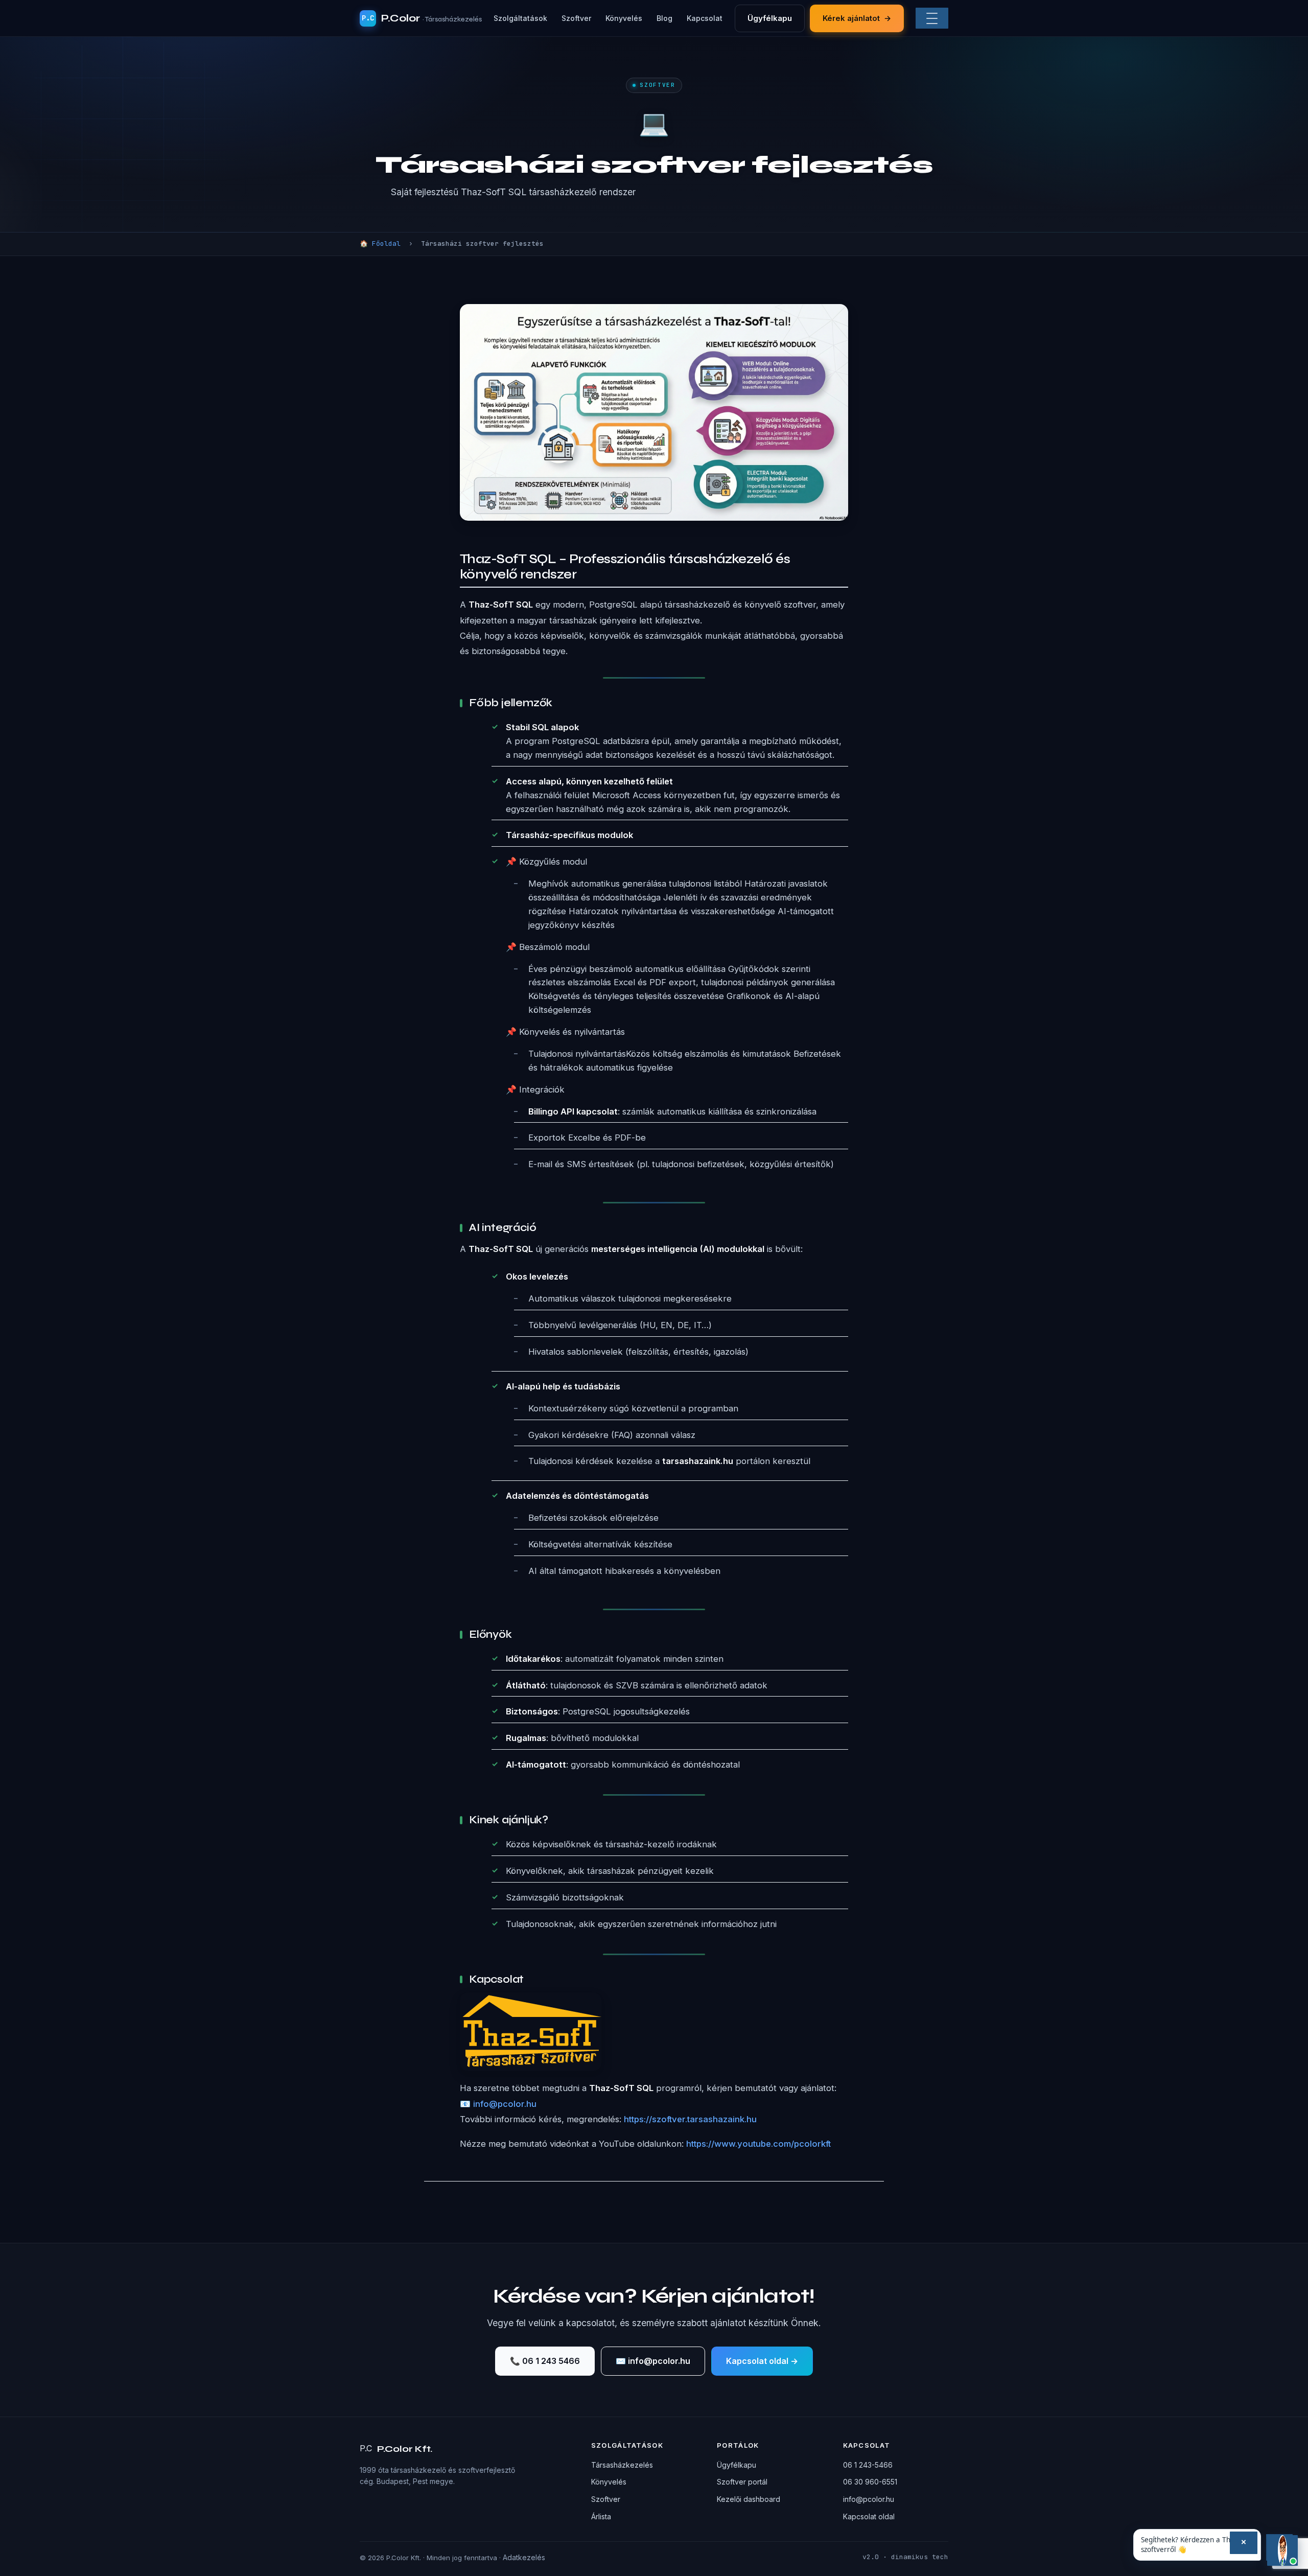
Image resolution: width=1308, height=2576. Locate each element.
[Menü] (932, 18)
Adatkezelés (524, 2557)
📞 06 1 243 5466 (545, 2361)
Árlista (601, 2516)
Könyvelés (624, 18)
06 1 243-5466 (868, 2465)
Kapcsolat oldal (869, 2516)
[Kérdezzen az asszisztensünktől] (1282, 2550)
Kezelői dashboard (749, 2499)
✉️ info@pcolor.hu (653, 2361)
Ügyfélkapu (770, 18)
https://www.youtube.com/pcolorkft (758, 2144)
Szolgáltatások (520, 18)
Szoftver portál (742, 2482)
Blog (664, 18)
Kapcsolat (705, 18)
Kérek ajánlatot (857, 18)
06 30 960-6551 (870, 2482)
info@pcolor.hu (869, 2499)
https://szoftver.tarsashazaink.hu (690, 2119)
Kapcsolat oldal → (762, 2361)
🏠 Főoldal (380, 243)
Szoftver (576, 18)
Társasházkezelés (622, 2465)
